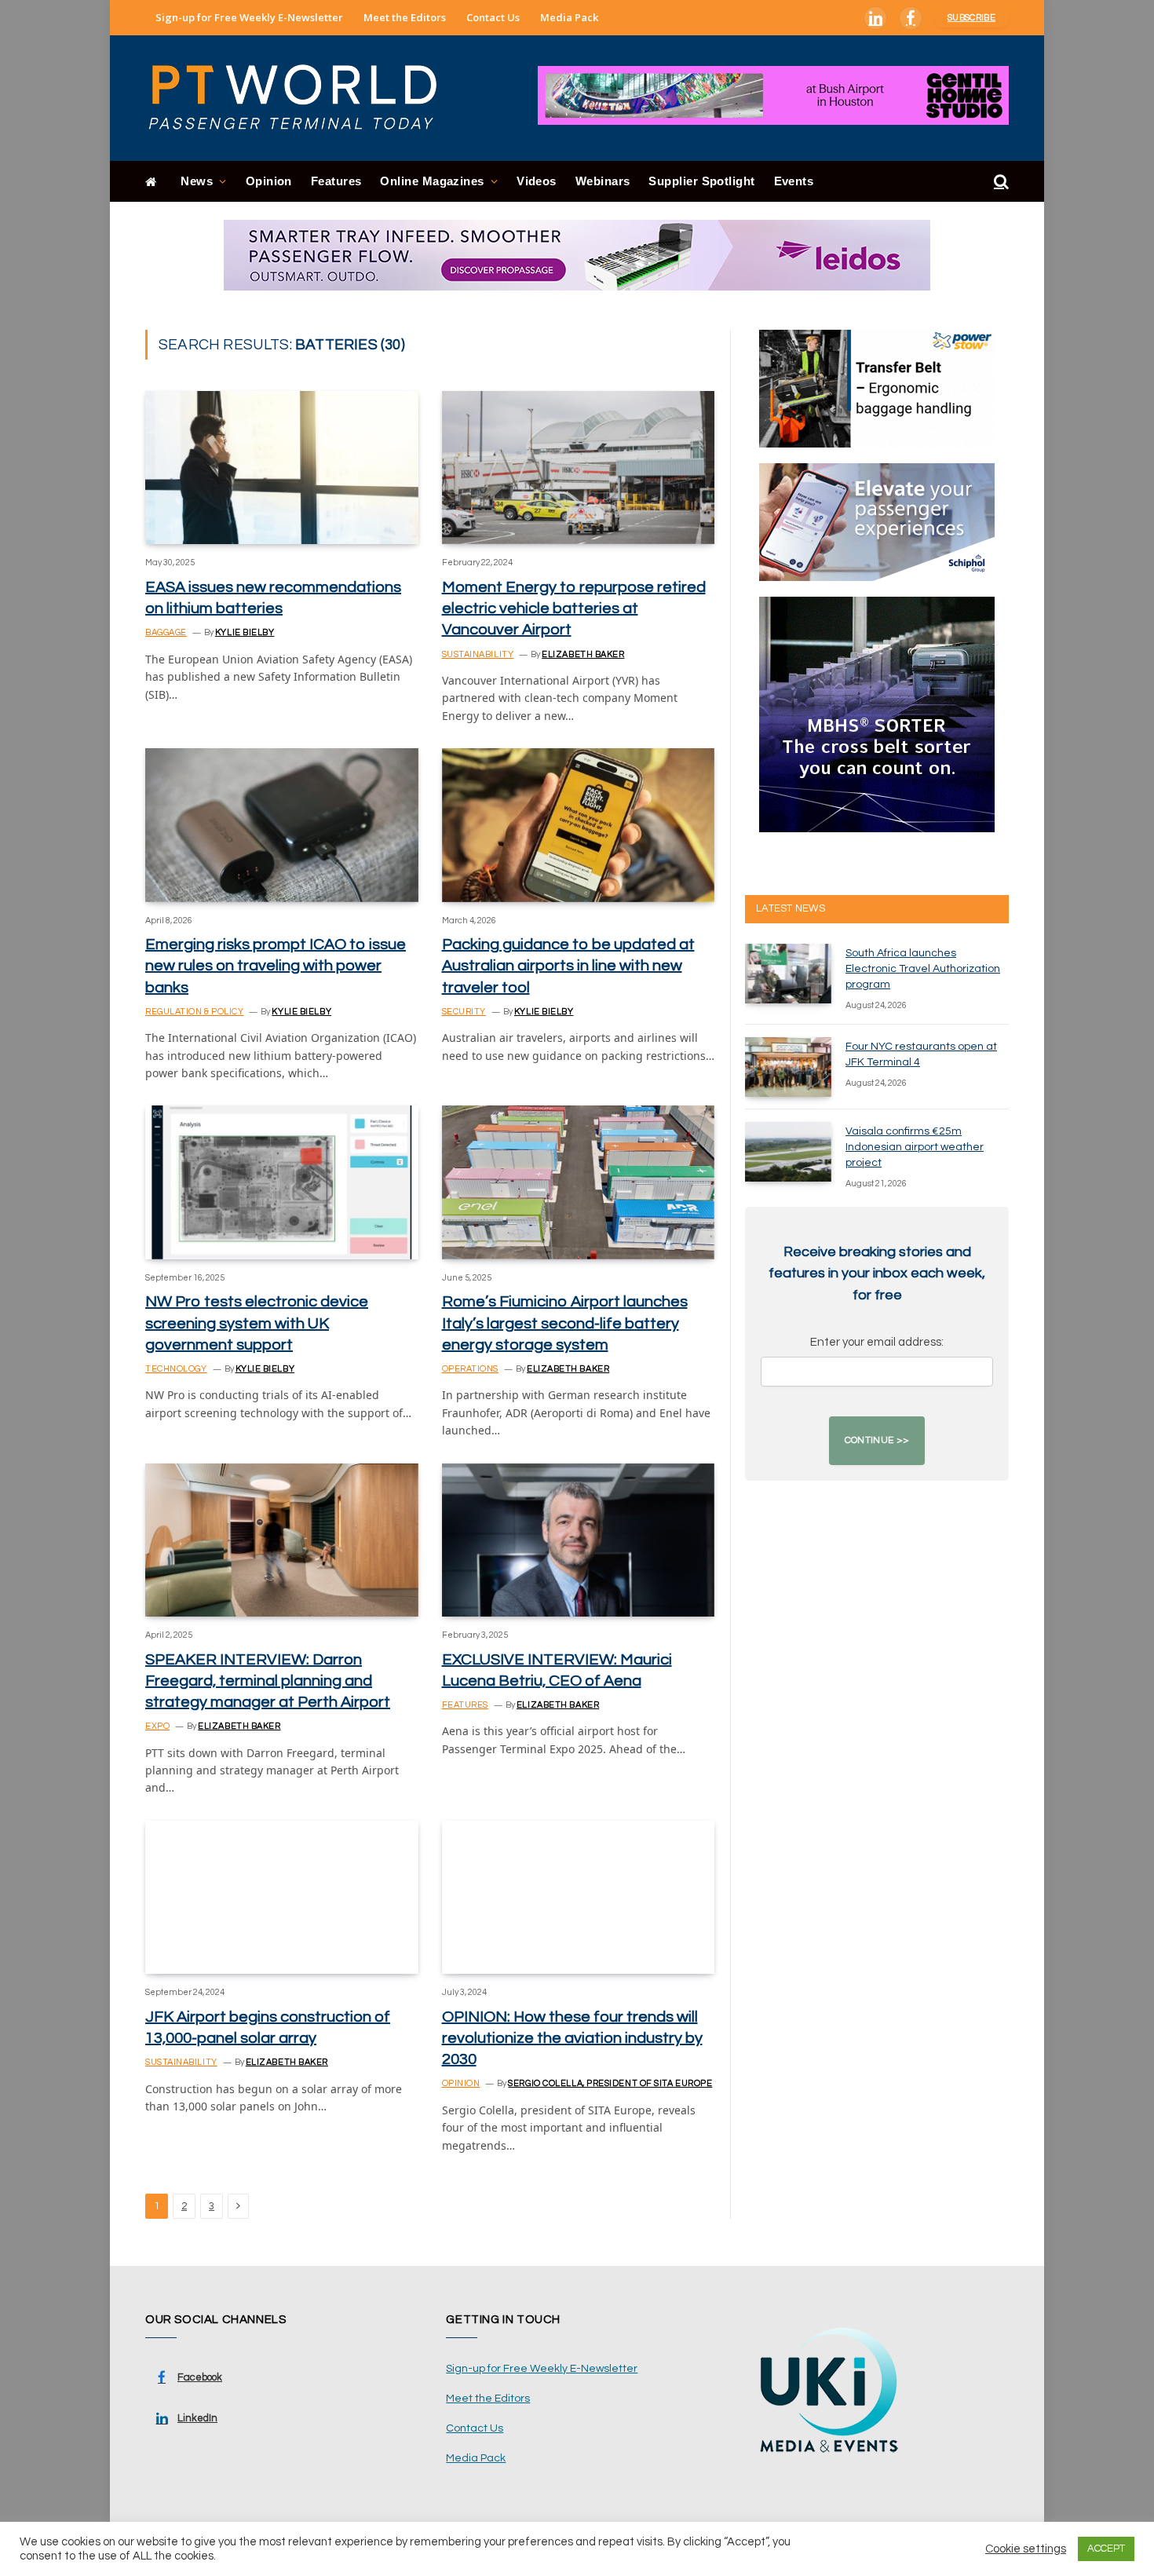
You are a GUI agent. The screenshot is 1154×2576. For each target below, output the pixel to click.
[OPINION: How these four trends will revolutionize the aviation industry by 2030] (579, 1897)
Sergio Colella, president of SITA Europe (610, 2083)
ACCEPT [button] (1106, 2549)
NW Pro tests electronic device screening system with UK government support (257, 1323)
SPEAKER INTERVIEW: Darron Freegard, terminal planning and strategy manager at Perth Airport (268, 1681)
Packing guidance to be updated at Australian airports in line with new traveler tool (568, 966)
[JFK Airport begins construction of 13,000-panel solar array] (282, 1897)
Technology (176, 1369)
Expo (157, 1726)
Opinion (269, 181)
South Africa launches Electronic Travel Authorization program (923, 969)
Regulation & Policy (194, 1012)
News (197, 181)
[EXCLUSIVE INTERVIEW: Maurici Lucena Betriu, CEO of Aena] (579, 1540)
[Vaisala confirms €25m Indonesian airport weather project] (788, 1152)
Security (464, 1012)
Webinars (603, 181)
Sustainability (478, 654)
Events (794, 181)
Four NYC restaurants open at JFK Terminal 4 (921, 1054)
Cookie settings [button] (1026, 2549)
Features (336, 181)
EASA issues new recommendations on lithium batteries (273, 598)
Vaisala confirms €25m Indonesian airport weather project (915, 1147)
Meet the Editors (405, 17)
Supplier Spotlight (701, 181)
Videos (537, 181)
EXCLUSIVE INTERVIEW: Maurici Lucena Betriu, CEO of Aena (557, 1670)
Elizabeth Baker (583, 654)
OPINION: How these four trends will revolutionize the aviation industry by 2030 (572, 2038)
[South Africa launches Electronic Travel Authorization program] (788, 974)
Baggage (166, 632)
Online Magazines (432, 181)
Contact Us (493, 17)
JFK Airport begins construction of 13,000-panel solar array (268, 2028)
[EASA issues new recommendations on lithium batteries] (282, 468)
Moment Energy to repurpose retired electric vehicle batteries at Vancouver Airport (574, 608)
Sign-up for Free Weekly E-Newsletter (249, 17)
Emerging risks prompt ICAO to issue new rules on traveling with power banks (276, 966)
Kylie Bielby (245, 632)
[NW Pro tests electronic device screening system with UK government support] (282, 1182)
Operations (471, 1369)
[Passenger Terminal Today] (302, 98)
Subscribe (971, 18)
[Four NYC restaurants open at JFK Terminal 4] (788, 1067)
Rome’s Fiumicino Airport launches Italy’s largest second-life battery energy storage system (565, 1323)
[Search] (1000, 182)
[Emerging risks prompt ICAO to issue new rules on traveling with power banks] (282, 825)
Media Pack (569, 17)
